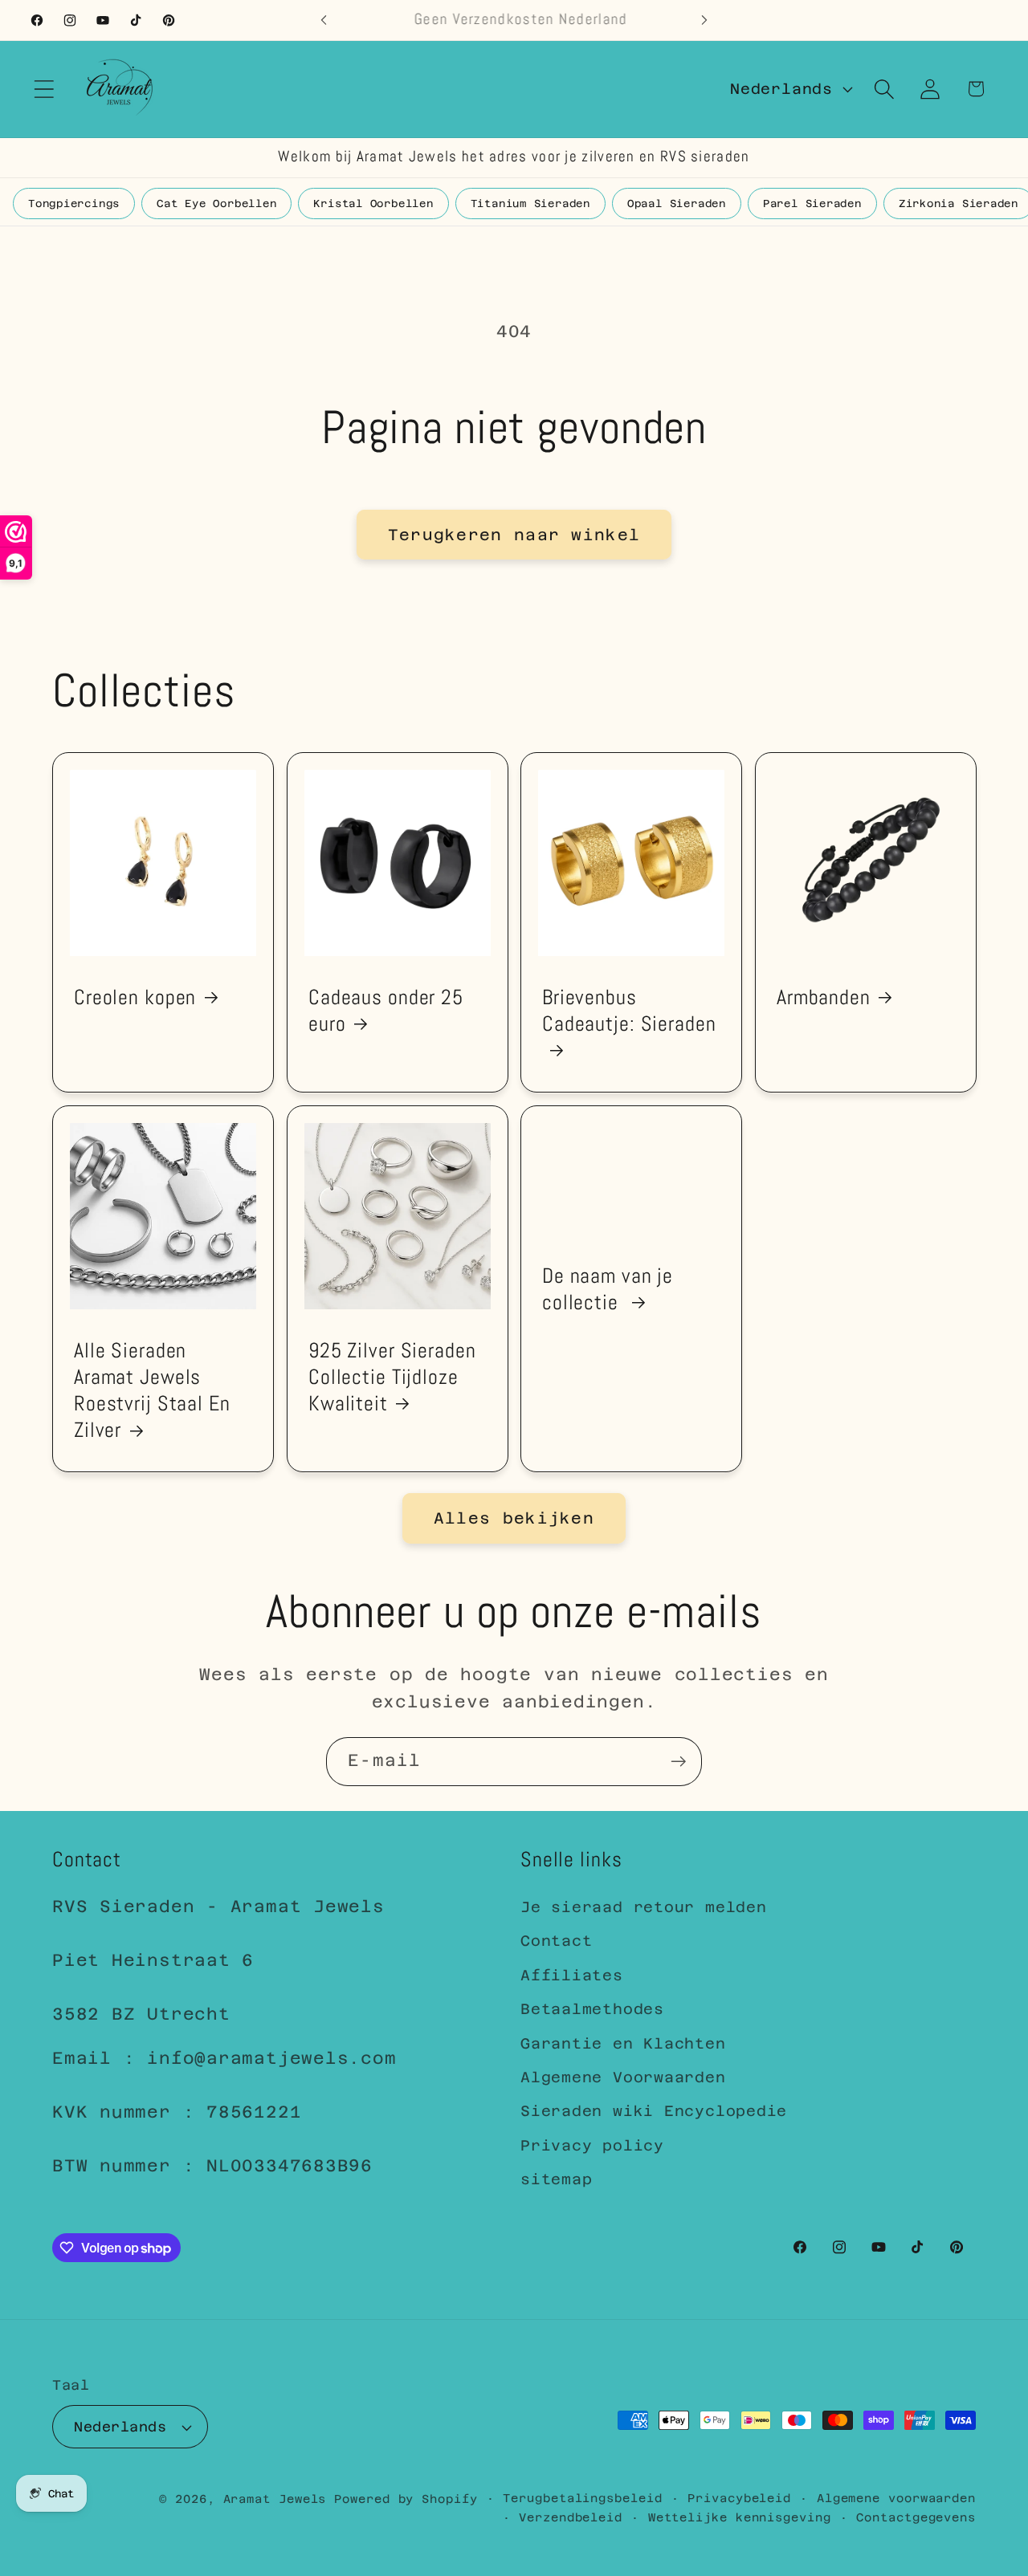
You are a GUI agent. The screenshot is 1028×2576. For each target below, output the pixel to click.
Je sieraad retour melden (644, 1907)
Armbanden (824, 997)
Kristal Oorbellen (373, 203)
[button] (44, 89)
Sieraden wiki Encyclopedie (654, 2111)
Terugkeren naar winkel (514, 535)
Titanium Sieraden (530, 203)
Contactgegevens (916, 2517)
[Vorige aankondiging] (324, 20)
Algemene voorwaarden (896, 2498)
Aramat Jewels (279, 2499)
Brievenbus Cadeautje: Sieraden (629, 1010)
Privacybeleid (739, 2498)
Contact (556, 1941)
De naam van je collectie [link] (608, 1288)
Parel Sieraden (812, 203)
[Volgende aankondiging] (704, 20)
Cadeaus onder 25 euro (386, 1010)
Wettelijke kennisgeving (740, 2517)
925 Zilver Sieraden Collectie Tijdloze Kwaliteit (392, 1377)
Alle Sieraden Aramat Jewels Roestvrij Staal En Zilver (152, 1390)
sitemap (556, 2179)
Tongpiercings (74, 203)
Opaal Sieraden (677, 203)
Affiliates (572, 1975)
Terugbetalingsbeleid (582, 2498)
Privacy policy (592, 2145)
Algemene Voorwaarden (623, 2077)
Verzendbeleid (571, 2517)
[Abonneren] (678, 1762)
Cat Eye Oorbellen (216, 203)
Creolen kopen (135, 997)
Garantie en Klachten (623, 2043)
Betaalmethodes (592, 2009)
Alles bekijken (514, 1518)
